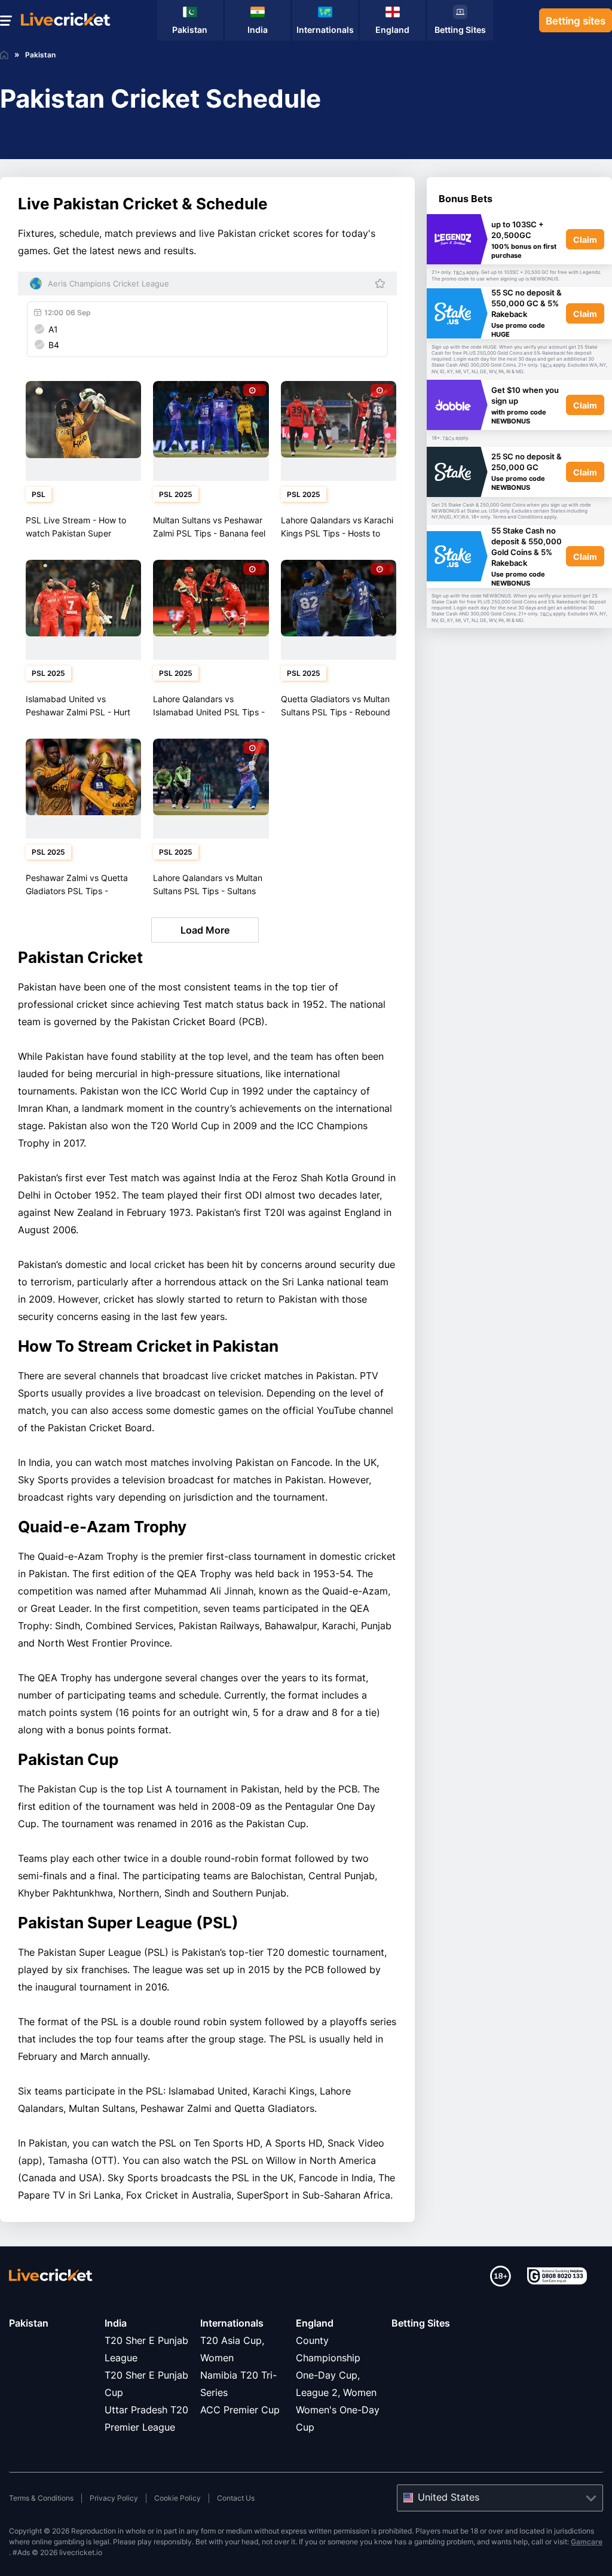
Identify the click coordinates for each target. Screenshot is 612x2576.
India (116, 2323)
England (315, 2323)
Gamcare (587, 2542)
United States (449, 2497)
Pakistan (29, 2323)
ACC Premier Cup (240, 2410)
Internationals (232, 2323)
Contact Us (236, 2498)
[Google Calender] (40, 310)
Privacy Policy (114, 2498)
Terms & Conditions (41, 2498)
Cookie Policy (178, 2498)
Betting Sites (421, 2323)
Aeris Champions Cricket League (108, 283)
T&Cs (459, 273)
